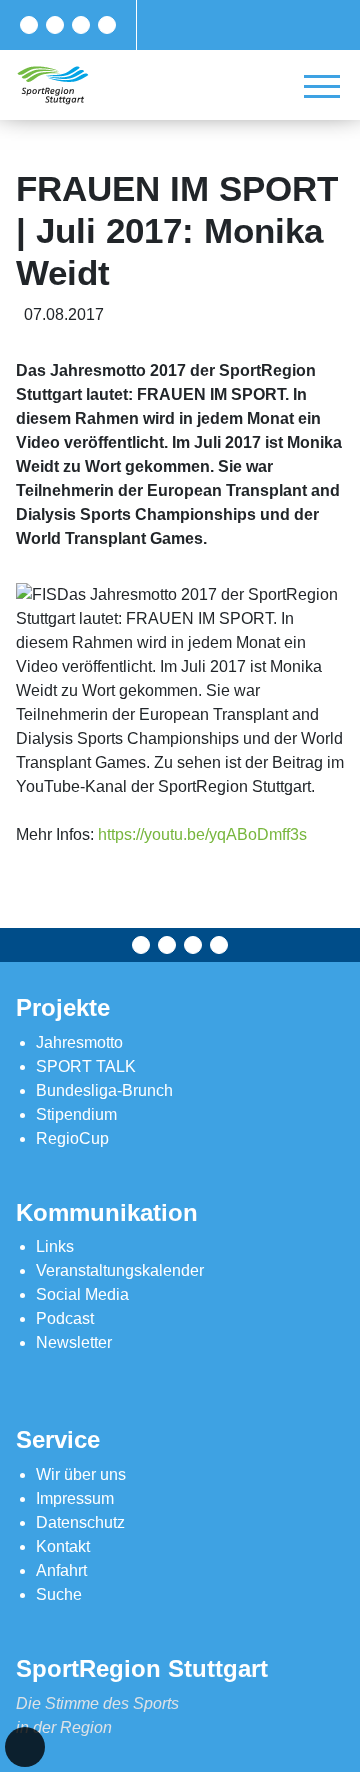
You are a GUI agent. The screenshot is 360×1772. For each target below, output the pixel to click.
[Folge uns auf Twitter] (55, 25)
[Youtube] (107, 25)
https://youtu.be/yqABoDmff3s (202, 834)
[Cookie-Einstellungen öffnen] (25, 1747)
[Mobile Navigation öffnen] (322, 86)
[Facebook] (29, 25)
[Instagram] (81, 25)
